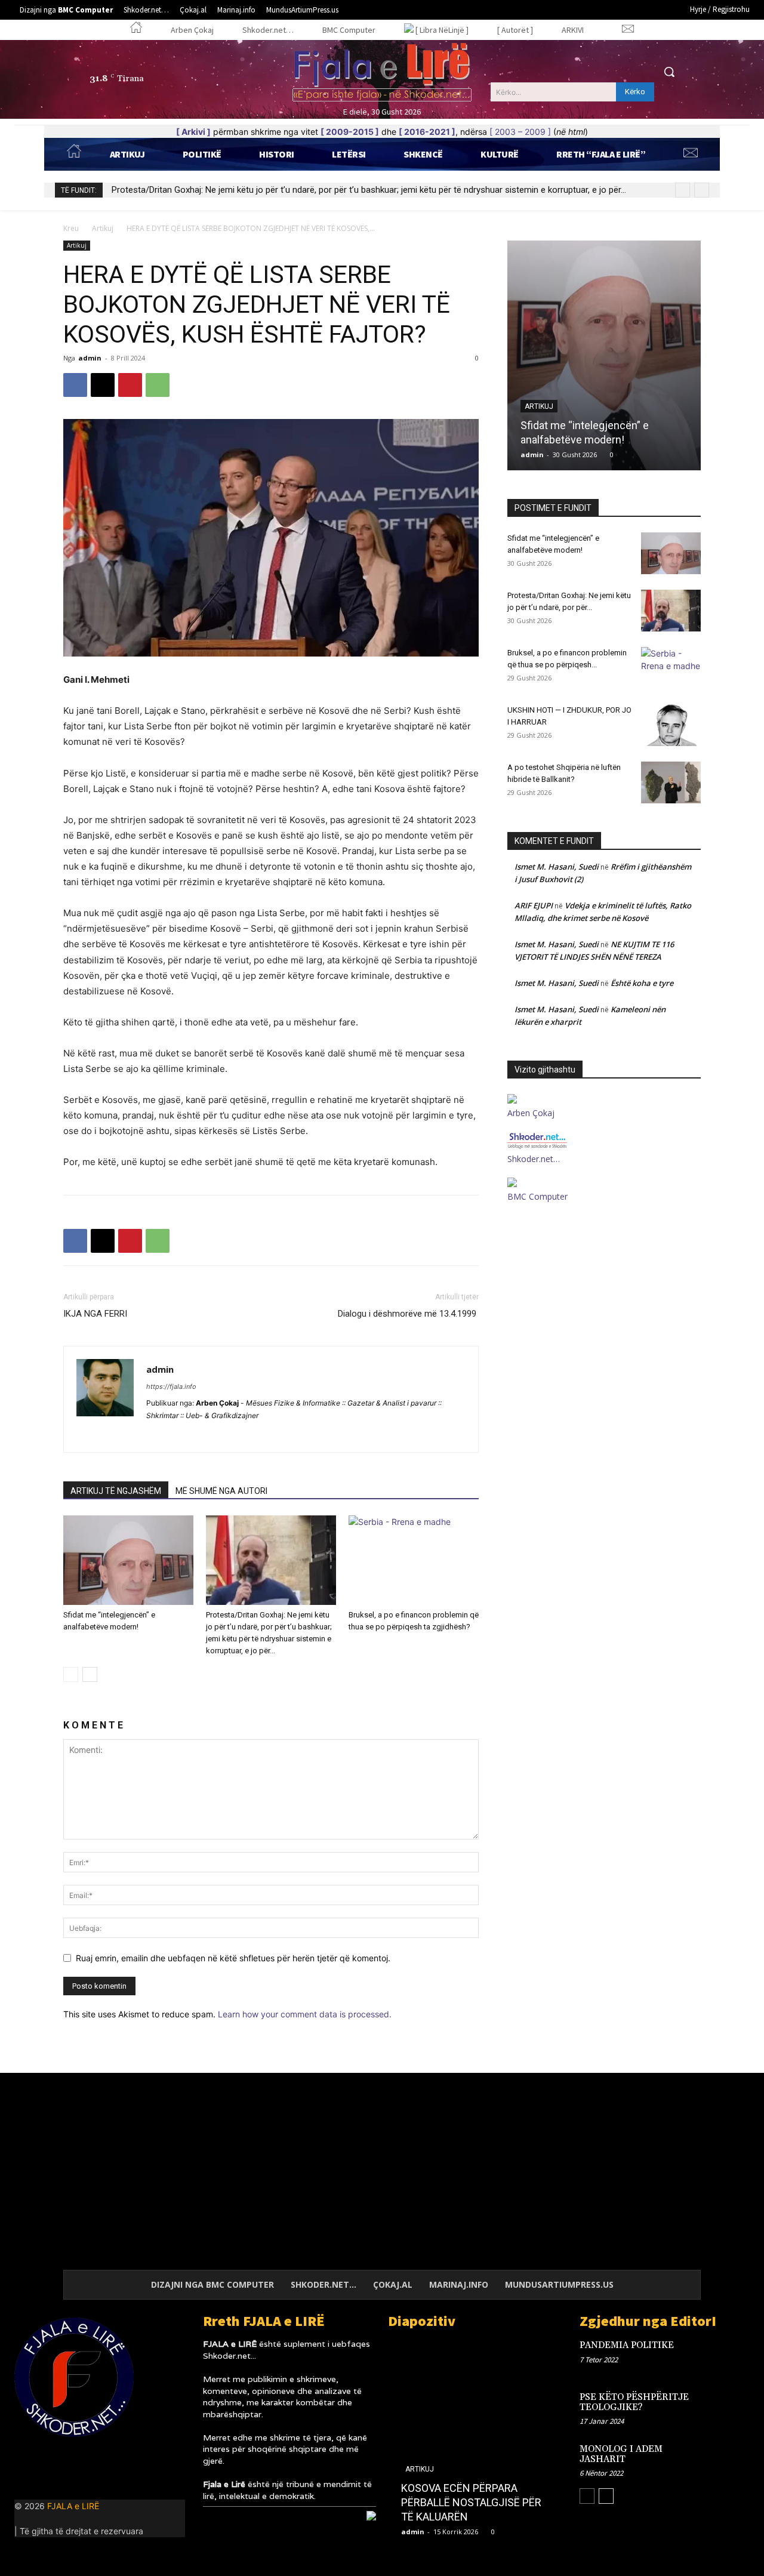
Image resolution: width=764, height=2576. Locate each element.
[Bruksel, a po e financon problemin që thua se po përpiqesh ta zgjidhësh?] (414, 1560)
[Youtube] (643, 71)
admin (90, 358)
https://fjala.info (171, 1386)
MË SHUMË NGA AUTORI (221, 1491)
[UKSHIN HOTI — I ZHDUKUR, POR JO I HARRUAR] (671, 725)
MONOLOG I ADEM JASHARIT (621, 2454)
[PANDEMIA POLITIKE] (733, 2355)
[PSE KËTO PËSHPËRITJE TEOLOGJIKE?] (733, 2407)
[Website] (264, 1435)
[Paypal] (199, 1435)
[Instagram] (598, 71)
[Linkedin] (64, 2471)
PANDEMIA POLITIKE (627, 2345)
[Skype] (221, 1435)
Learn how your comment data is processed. (305, 2014)
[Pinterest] (130, 385)
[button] (669, 72)
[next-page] (90, 1674)
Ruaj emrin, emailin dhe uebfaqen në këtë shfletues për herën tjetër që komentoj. (233, 1958)
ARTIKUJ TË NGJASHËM (116, 1491)
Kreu (71, 228)
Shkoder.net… (534, 1159)
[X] (621, 71)
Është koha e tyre (642, 983)
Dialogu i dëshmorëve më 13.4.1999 (408, 1314)
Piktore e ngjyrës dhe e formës (532, 2517)
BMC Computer (537, 1196)
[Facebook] (576, 71)
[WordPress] (285, 1435)
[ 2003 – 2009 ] (520, 132)
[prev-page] (71, 1674)
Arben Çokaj (531, 1113)
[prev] (683, 190)
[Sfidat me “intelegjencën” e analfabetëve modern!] (128, 1560)
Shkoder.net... (229, 2356)
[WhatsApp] (158, 385)
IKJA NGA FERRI (95, 1314)
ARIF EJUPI (534, 905)
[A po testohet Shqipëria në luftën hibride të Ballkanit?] (671, 782)
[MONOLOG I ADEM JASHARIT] (733, 2459)
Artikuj (103, 228)
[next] (702, 190)
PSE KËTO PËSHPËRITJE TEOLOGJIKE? (634, 2402)
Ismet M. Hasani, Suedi (557, 867)
